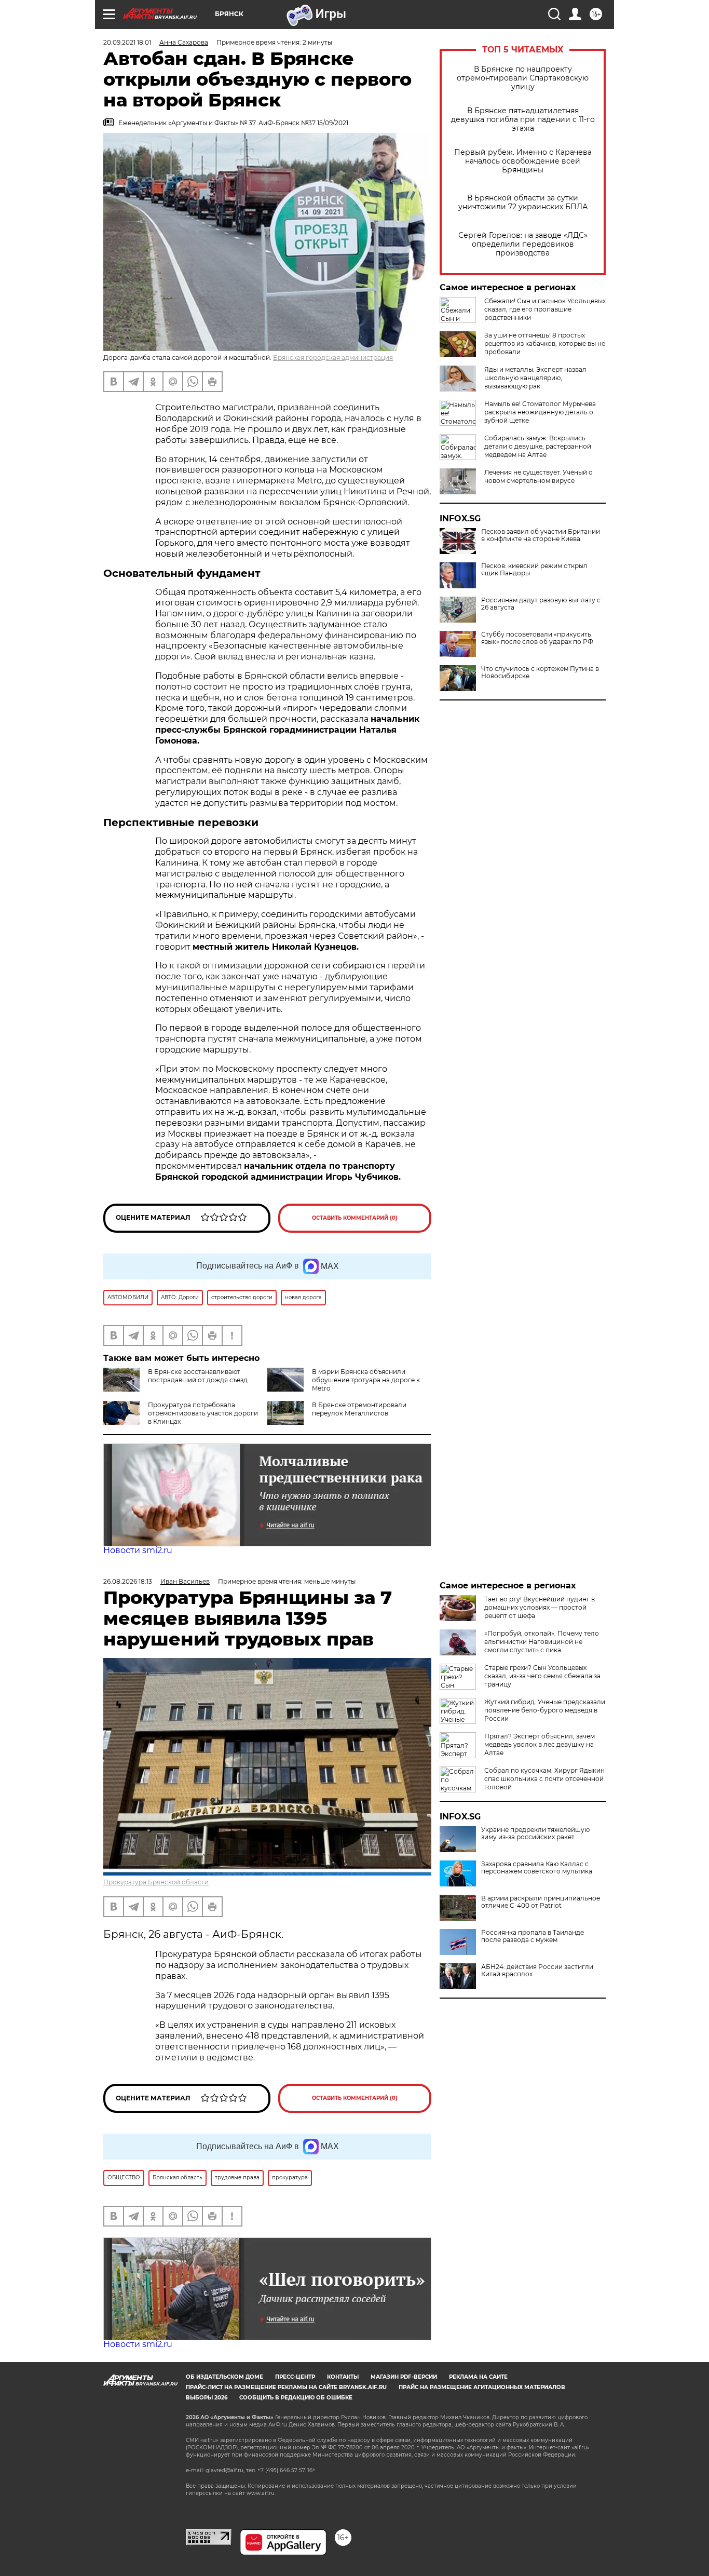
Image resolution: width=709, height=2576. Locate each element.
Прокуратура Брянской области (156, 1882)
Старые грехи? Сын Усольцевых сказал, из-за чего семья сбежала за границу (542, 1676)
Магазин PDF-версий (404, 2377)
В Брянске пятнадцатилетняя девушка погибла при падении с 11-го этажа (523, 120)
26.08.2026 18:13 (128, 1581)
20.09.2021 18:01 (127, 42)
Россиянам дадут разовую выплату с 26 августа (541, 604)
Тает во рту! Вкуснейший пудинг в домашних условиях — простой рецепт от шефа (540, 1607)
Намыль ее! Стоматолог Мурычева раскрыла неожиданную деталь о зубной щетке (540, 412)
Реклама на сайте (478, 2377)
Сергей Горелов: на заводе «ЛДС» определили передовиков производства (523, 244)
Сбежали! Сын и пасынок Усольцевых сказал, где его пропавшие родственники (545, 309)
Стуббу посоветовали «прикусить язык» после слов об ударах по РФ (537, 638)
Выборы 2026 (207, 2398)
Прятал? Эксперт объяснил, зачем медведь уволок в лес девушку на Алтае (540, 1744)
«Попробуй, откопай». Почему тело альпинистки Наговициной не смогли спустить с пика (542, 1642)
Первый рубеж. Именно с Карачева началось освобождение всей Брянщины (523, 161)
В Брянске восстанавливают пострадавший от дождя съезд (198, 1376)
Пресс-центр (295, 2377)
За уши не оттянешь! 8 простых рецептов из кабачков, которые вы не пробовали (545, 343)
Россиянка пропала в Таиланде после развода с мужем (533, 1936)
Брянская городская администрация (333, 358)
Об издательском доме (224, 2377)
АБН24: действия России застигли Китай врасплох (537, 1971)
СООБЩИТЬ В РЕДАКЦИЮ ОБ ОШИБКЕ (296, 2398)
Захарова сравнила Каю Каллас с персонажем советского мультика (537, 1868)
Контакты (343, 2377)
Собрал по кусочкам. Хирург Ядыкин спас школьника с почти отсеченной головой (544, 1779)
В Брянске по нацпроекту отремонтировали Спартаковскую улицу (523, 78)
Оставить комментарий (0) (355, 1218)
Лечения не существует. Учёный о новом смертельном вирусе (538, 476)
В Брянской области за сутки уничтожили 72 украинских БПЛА (523, 203)
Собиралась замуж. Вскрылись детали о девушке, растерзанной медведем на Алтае (538, 446)
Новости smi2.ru (138, 1550)
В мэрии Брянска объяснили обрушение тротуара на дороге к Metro (366, 1380)
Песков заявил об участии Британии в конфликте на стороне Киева (541, 535)
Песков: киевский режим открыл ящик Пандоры (534, 570)
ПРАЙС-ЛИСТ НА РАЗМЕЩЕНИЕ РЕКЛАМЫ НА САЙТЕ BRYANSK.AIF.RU (286, 2387)
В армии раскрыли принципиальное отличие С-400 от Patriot (541, 1902)
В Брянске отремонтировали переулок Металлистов (359, 1409)
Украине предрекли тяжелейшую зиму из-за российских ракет (535, 1833)
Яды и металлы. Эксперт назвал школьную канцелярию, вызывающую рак (535, 378)
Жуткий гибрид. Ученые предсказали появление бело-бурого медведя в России (545, 1710)
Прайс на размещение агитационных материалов (482, 2387)
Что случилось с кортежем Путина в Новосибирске (540, 672)
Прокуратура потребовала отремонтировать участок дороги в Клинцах (203, 1413)
